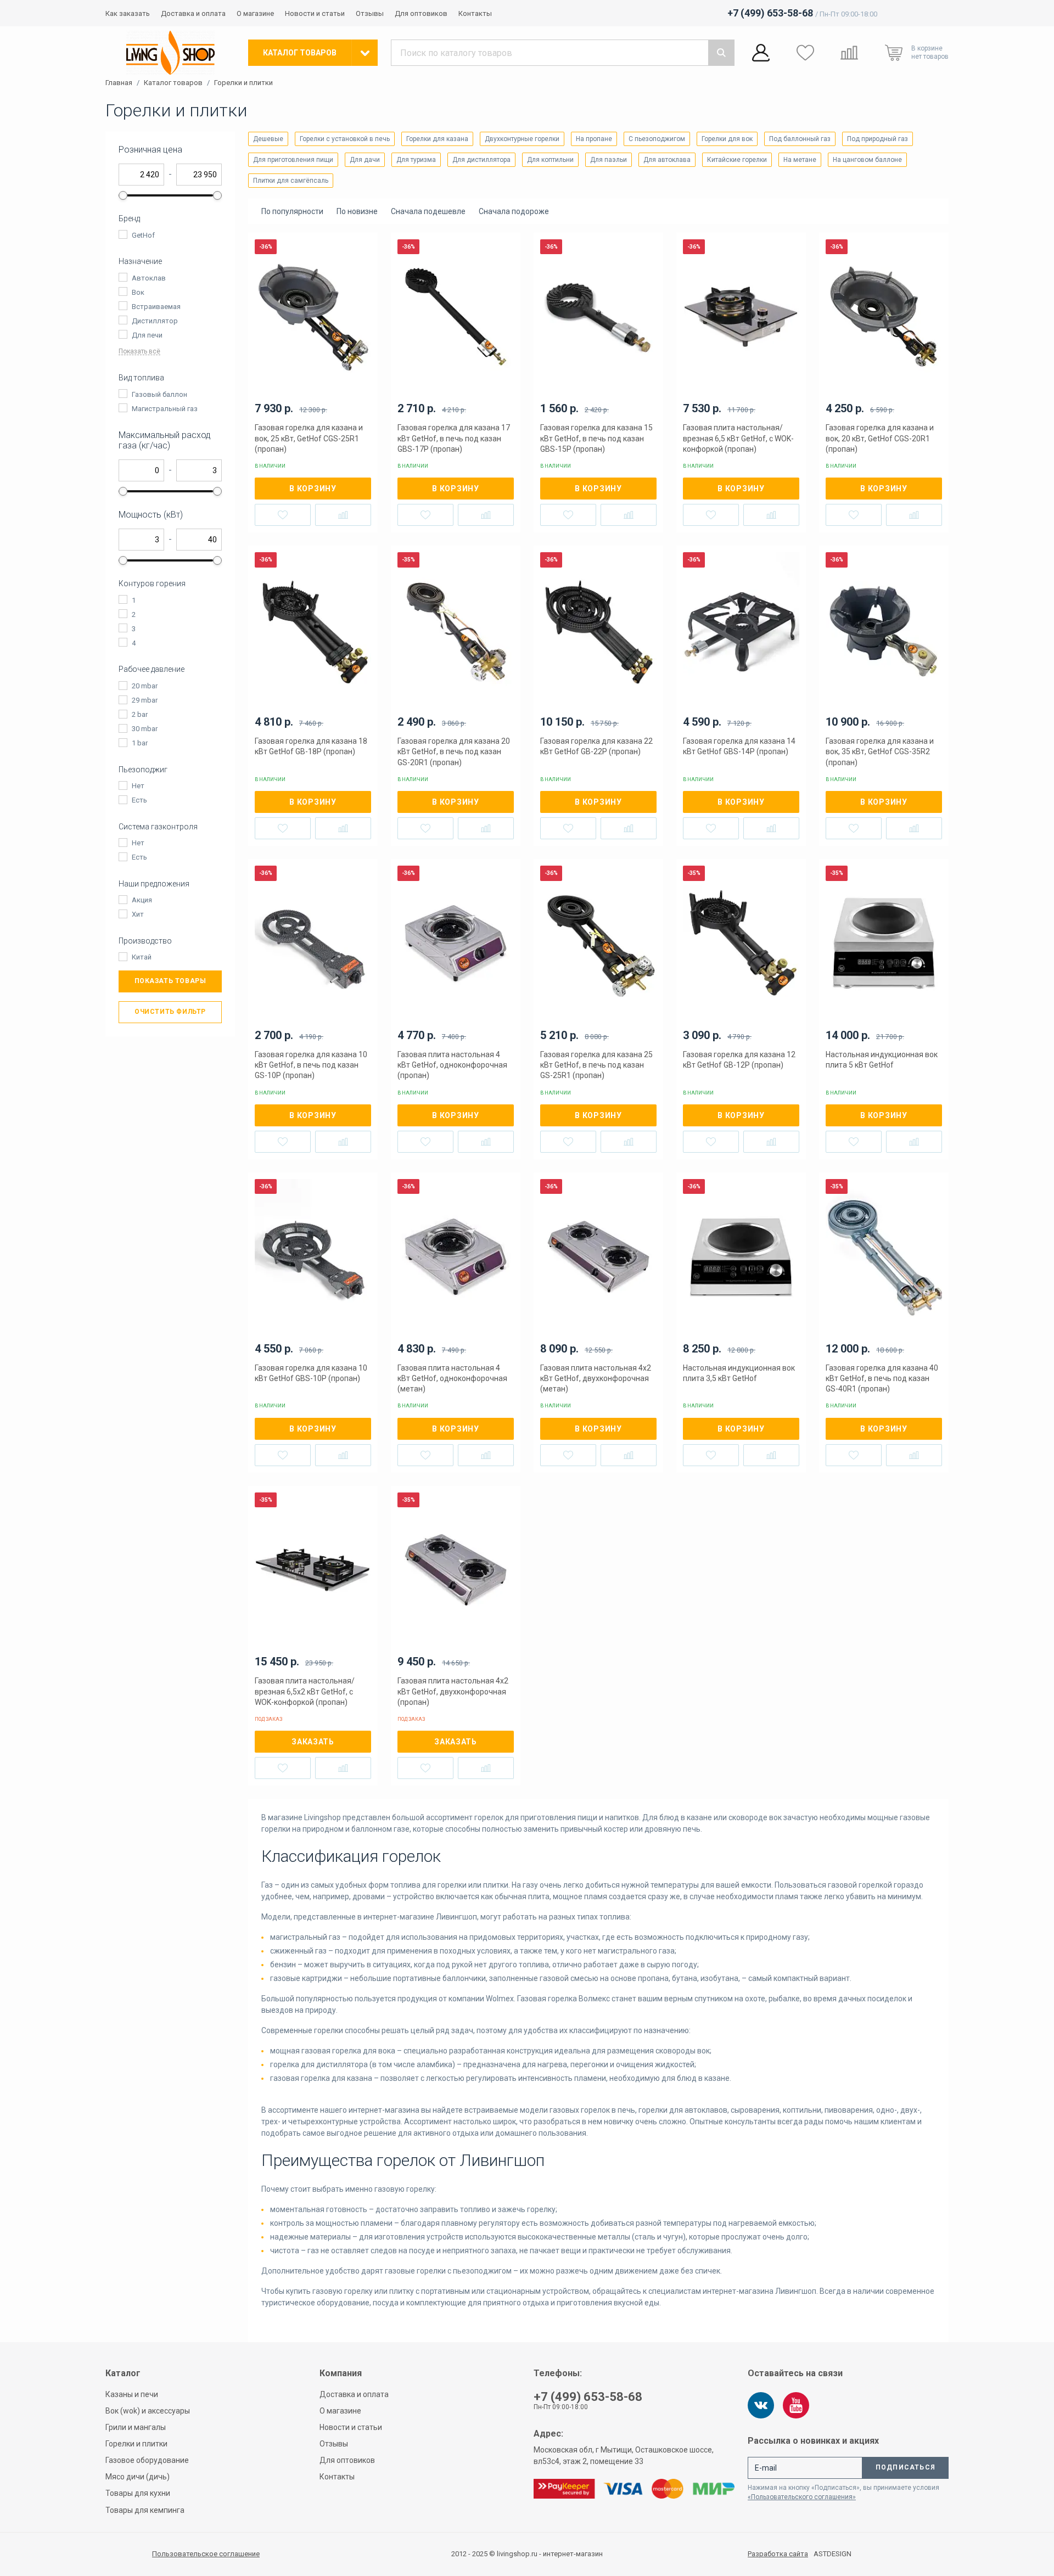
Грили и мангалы (136, 2427)
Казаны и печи (132, 2394)
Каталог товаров (173, 83)
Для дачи (365, 160)
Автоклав (149, 278)
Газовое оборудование (147, 2460)
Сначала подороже (514, 211)
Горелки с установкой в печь (345, 139)
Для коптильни (550, 160)
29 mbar (145, 700)
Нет (138, 786)
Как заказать (128, 13)
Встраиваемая (156, 307)
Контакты (475, 13)
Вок (138, 292)
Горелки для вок (727, 139)
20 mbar (145, 686)
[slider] (123, 195)
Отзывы (370, 13)
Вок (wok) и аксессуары (148, 2411)
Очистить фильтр (170, 1012)
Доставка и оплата (193, 13)
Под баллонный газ (800, 139)
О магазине (255, 13)
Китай (142, 957)
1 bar (140, 743)
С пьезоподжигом (657, 139)
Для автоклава (667, 160)
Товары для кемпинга (145, 2510)
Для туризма (416, 160)
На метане (800, 160)
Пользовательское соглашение (206, 2554)
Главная (119, 83)
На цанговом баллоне (867, 160)
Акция (142, 900)
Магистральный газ (165, 409)
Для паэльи (609, 160)
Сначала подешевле (428, 211)
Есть (139, 800)
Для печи (147, 335)
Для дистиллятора (481, 160)
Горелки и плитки (243, 83)
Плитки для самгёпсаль (291, 181)
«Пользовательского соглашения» (802, 2497)
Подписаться (906, 2467)
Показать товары (170, 981)
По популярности (292, 211)
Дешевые (268, 139)
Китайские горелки (737, 160)
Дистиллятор (155, 321)
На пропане (594, 139)
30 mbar (145, 729)
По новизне (357, 211)
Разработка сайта (778, 2554)
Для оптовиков (421, 13)
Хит (138, 914)
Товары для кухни (138, 2493)
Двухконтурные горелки (522, 139)
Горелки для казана (437, 139)
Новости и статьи (315, 13)
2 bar (140, 714)
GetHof (143, 235)
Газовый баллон (159, 394)
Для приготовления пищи (293, 160)
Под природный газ (878, 139)
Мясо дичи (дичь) (138, 2477)
